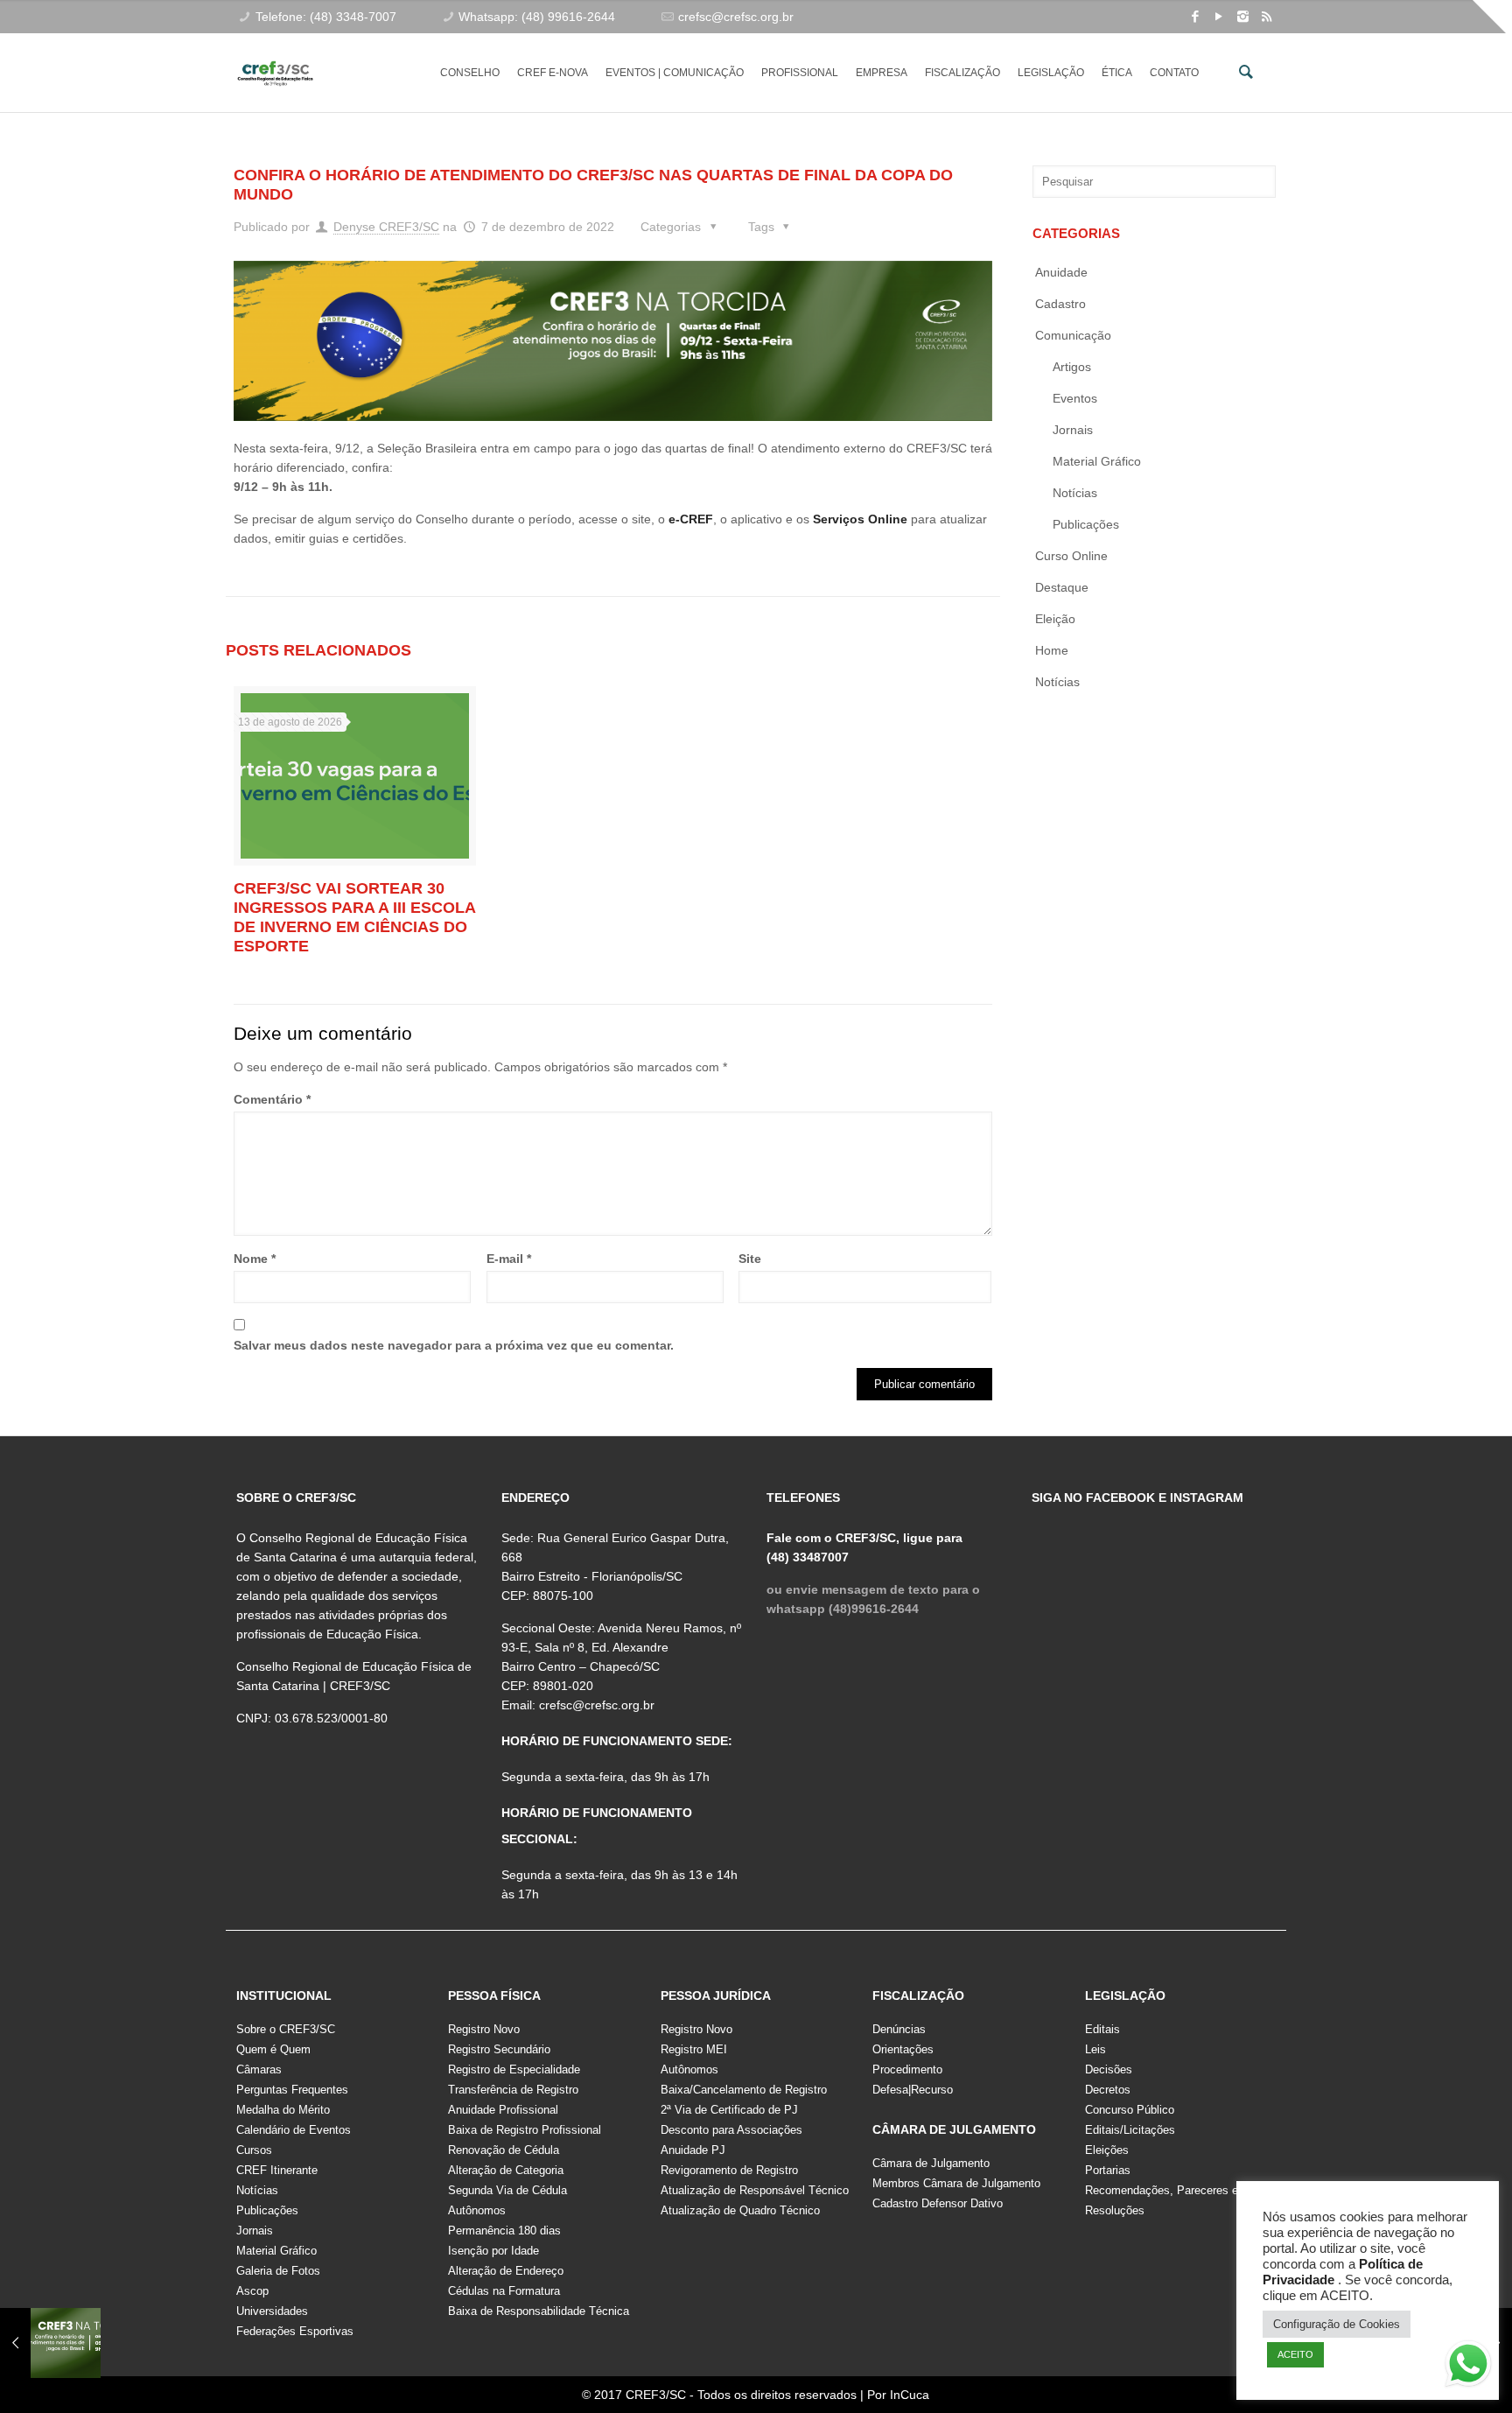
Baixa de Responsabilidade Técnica (539, 2311)
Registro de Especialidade (514, 2069)
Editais (1102, 2029)
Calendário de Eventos (294, 2130)
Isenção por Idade (493, 2251)
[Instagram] (1243, 16)
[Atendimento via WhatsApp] (1468, 2367)
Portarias (1108, 2170)
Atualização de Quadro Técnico (740, 2210)
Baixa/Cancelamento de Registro (744, 2090)
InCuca (910, 2395)
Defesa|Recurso (913, 2090)
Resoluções (1115, 2210)
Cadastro (1060, 304)
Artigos (1072, 367)
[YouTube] (1219, 16)
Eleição (1055, 619)
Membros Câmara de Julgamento (956, 2183)
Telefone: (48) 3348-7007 (326, 17)
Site (750, 1259)
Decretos (1108, 2090)
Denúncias (899, 2029)
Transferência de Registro (513, 2090)
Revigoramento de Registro (729, 2170)
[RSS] (1267, 16)
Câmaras (259, 2069)
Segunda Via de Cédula (507, 2190)
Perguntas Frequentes (292, 2090)
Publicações (1086, 524)
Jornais (1073, 430)
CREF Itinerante (277, 2170)
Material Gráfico (276, 2251)
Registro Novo (484, 2029)
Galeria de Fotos (278, 2271)
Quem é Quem (273, 2049)
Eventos (1075, 398)
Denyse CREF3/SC (386, 227)
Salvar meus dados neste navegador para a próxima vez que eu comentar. (454, 1345)
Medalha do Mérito (283, 2110)
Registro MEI (694, 2049)
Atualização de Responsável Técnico (755, 2190)
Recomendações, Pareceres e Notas (1178, 2190)
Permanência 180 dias (504, 2231)
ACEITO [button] (1295, 2354)
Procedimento (907, 2069)
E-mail (509, 1259)
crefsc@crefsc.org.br (736, 17)
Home (1052, 650)
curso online (1071, 556)
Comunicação (1073, 335)
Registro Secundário (499, 2049)
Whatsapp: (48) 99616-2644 (537, 17)
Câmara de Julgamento (931, 2163)
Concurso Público (1130, 2110)
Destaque (1062, 587)
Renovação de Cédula (504, 2150)
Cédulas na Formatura (504, 2291)
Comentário (272, 1099)
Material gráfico (1097, 461)
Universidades (272, 2311)
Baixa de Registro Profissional (525, 2130)
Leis (1095, 2049)
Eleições (1107, 2150)
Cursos (254, 2150)
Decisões (1109, 2069)
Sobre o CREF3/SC (286, 2029)
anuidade (1061, 272)
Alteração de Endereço (506, 2271)
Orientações (903, 2049)
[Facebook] (1196, 16)
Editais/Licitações (1130, 2130)
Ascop (252, 2291)
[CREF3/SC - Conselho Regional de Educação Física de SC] (275, 60)
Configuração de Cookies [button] (1337, 2324)
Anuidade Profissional (503, 2110)
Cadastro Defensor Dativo (938, 2203)
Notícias (1075, 493)
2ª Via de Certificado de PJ (729, 2110)
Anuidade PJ (693, 2150)
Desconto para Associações (731, 2130)
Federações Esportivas (295, 2331)
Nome (255, 1259)
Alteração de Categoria (506, 2170)
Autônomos (477, 2210)
